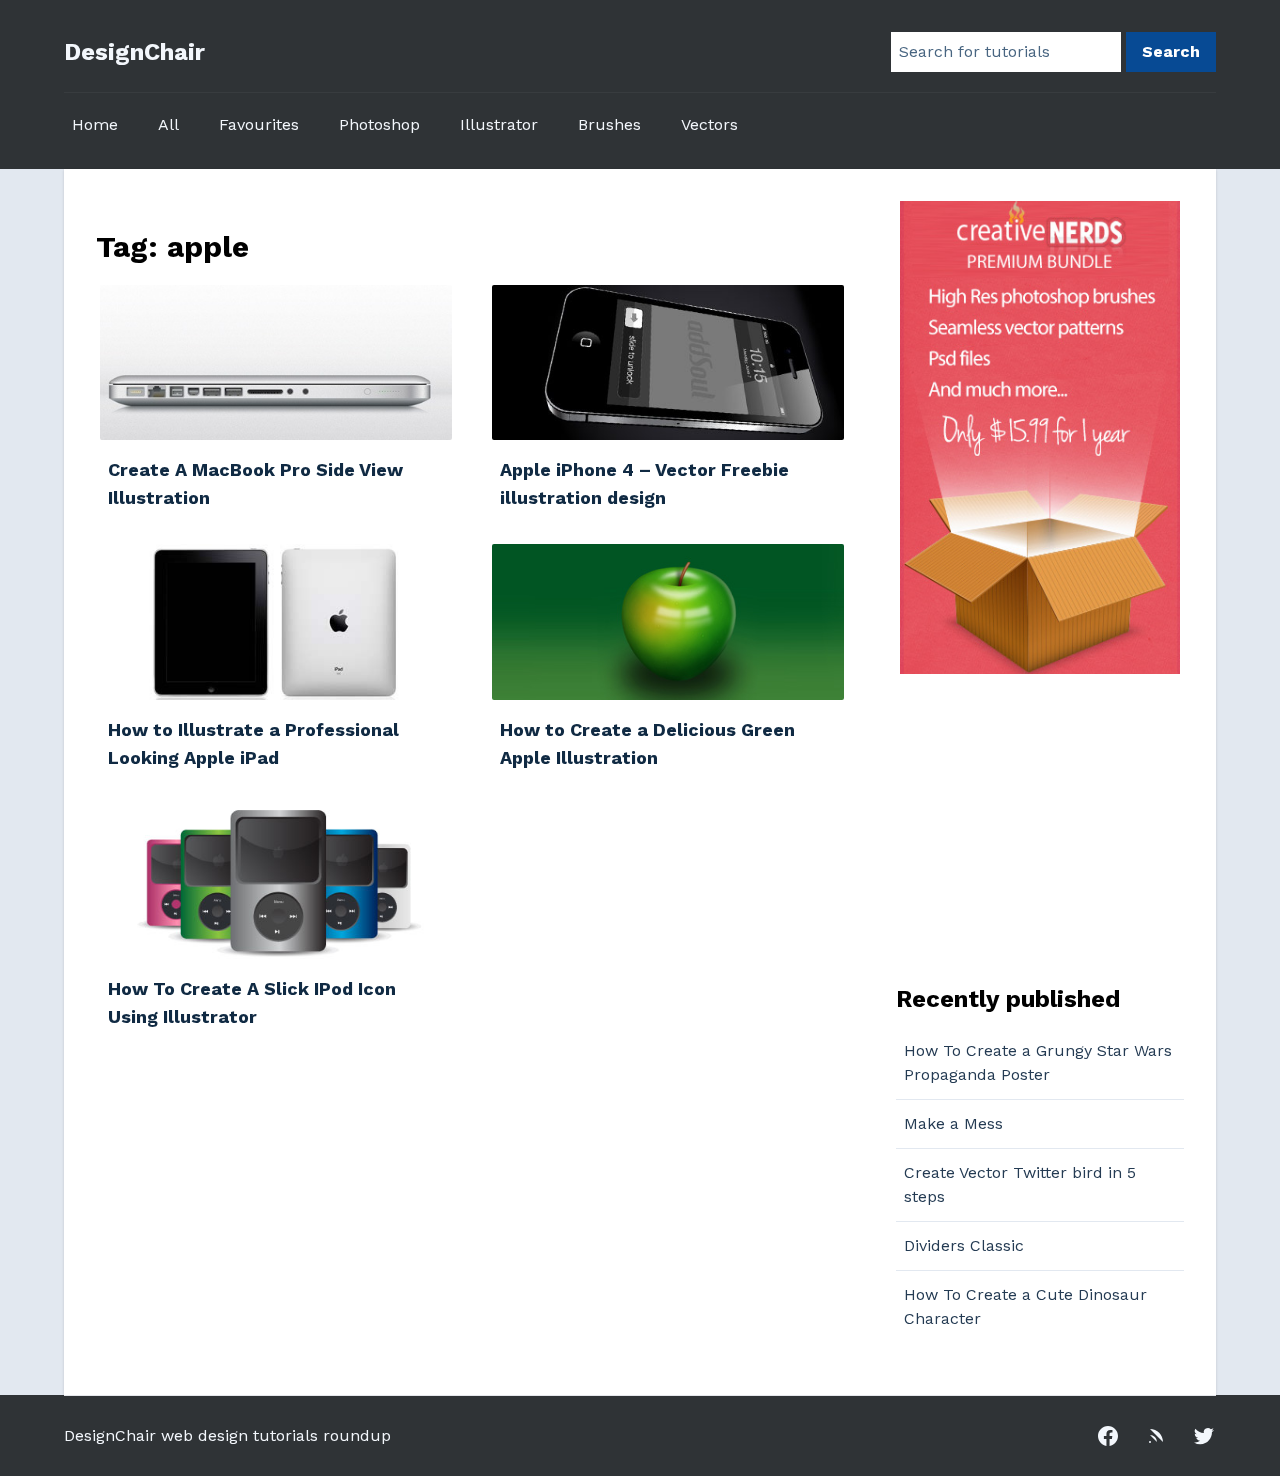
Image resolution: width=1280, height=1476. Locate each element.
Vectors (709, 124)
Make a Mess (953, 1123)
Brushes (609, 124)
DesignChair (134, 52)
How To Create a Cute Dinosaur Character (1025, 1306)
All (168, 124)
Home (95, 124)
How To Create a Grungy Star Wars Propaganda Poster (1038, 1062)
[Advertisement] (1021, 827)
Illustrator (499, 124)
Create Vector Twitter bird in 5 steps (1020, 1184)
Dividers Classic (964, 1245)
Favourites (259, 124)
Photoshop (379, 124)
